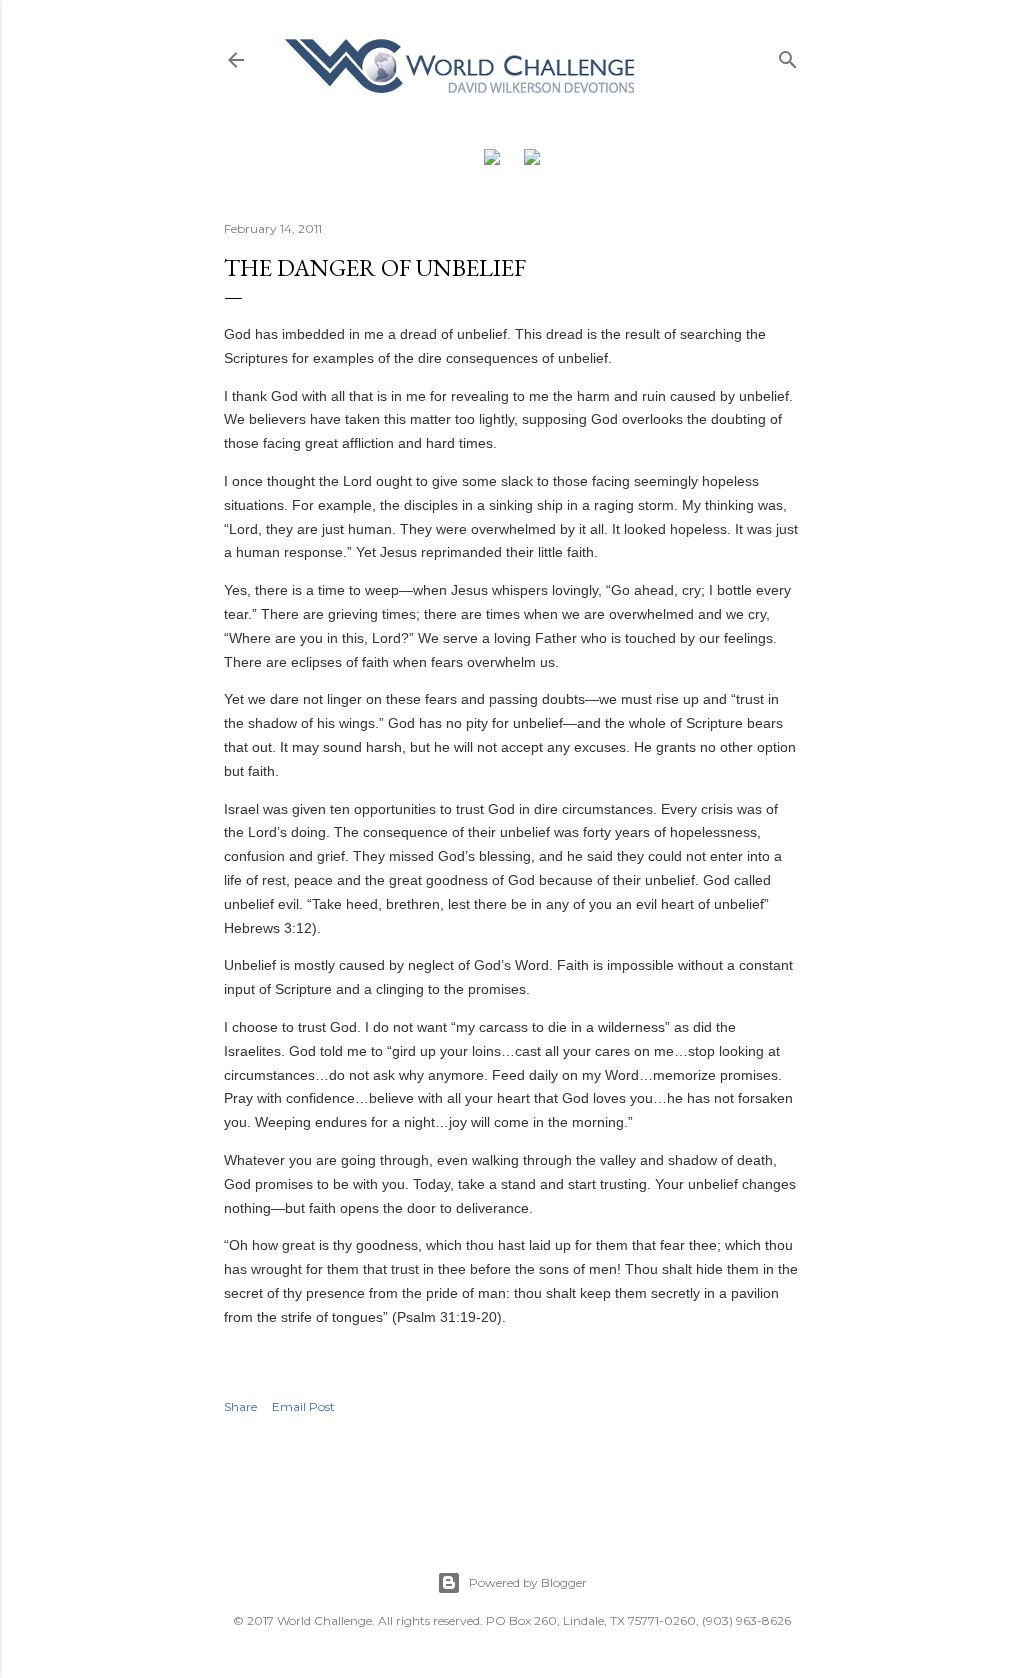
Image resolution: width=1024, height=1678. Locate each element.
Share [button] (240, 1406)
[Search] (788, 55)
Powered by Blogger (528, 1582)
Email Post (303, 1406)
